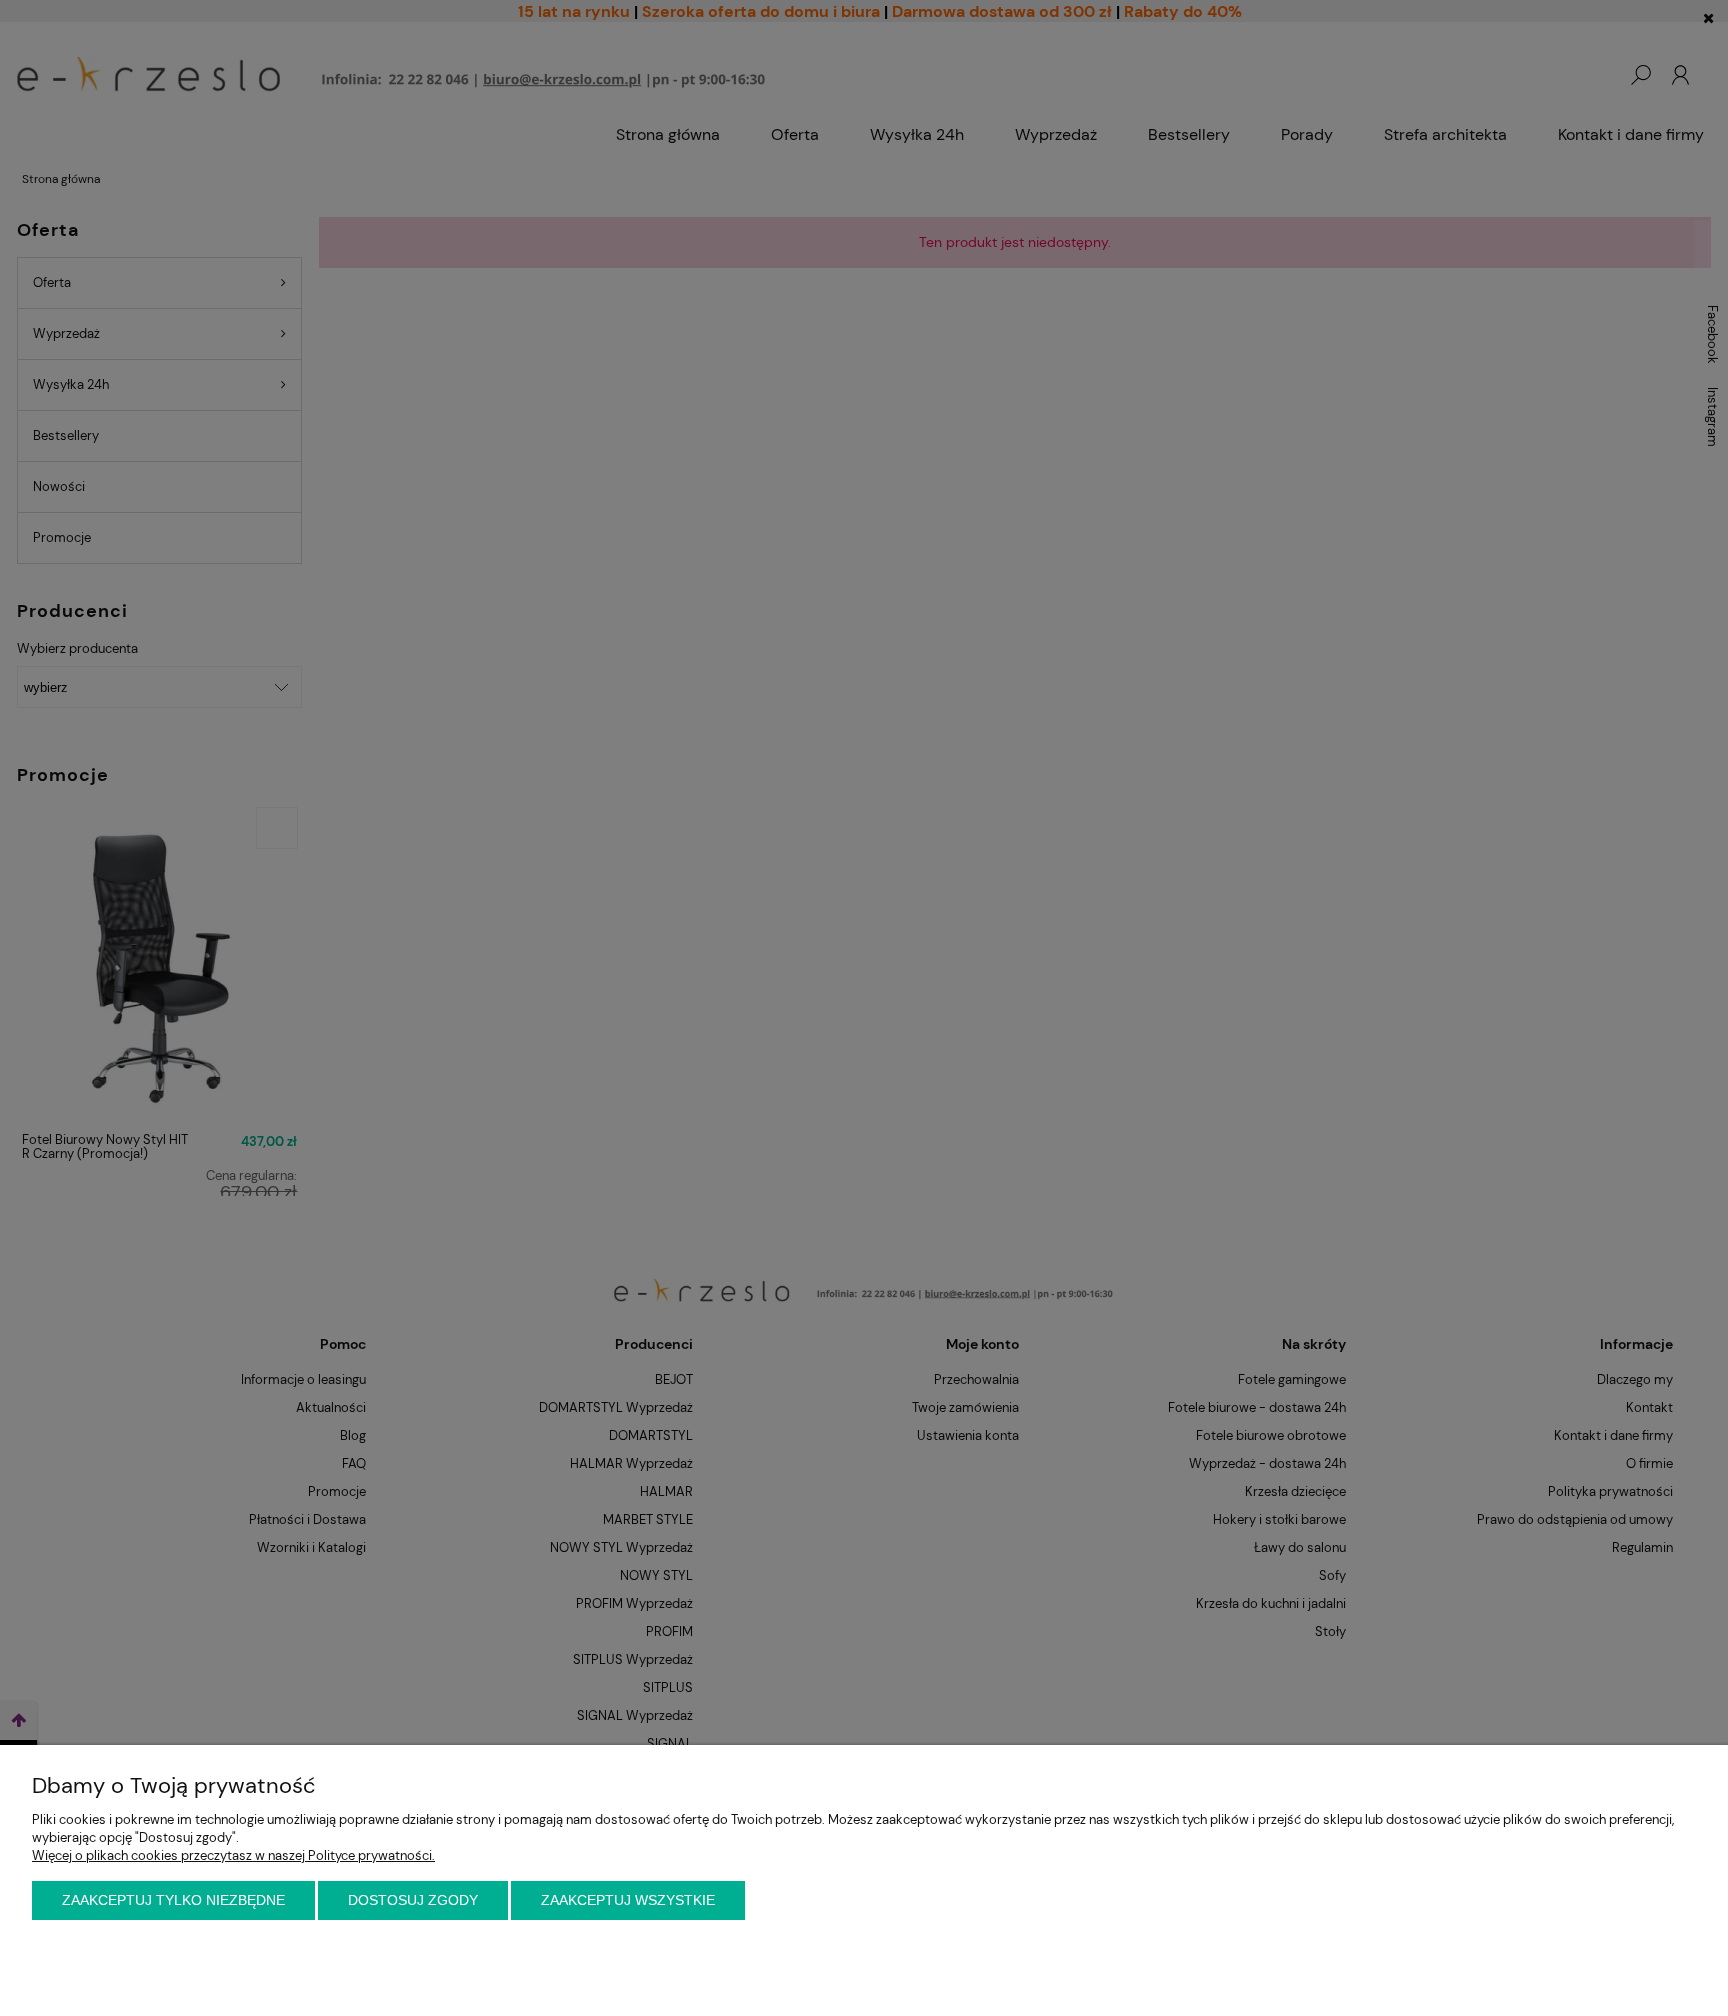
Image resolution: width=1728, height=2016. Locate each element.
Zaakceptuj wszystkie (628, 1900)
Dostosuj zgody (413, 1900)
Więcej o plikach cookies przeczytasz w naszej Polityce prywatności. (233, 1855)
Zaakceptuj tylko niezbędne (173, 1900)
